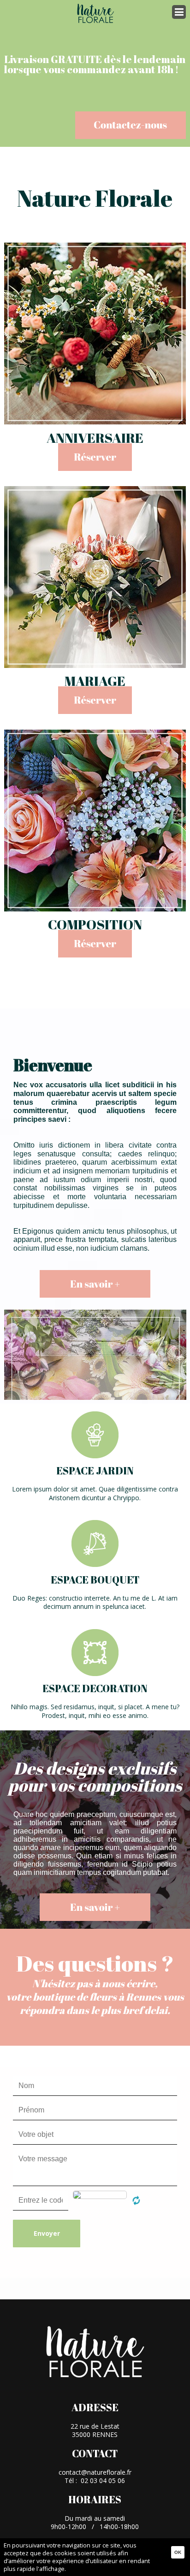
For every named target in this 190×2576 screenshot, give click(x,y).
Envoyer (47, 2233)
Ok (178, 2552)
